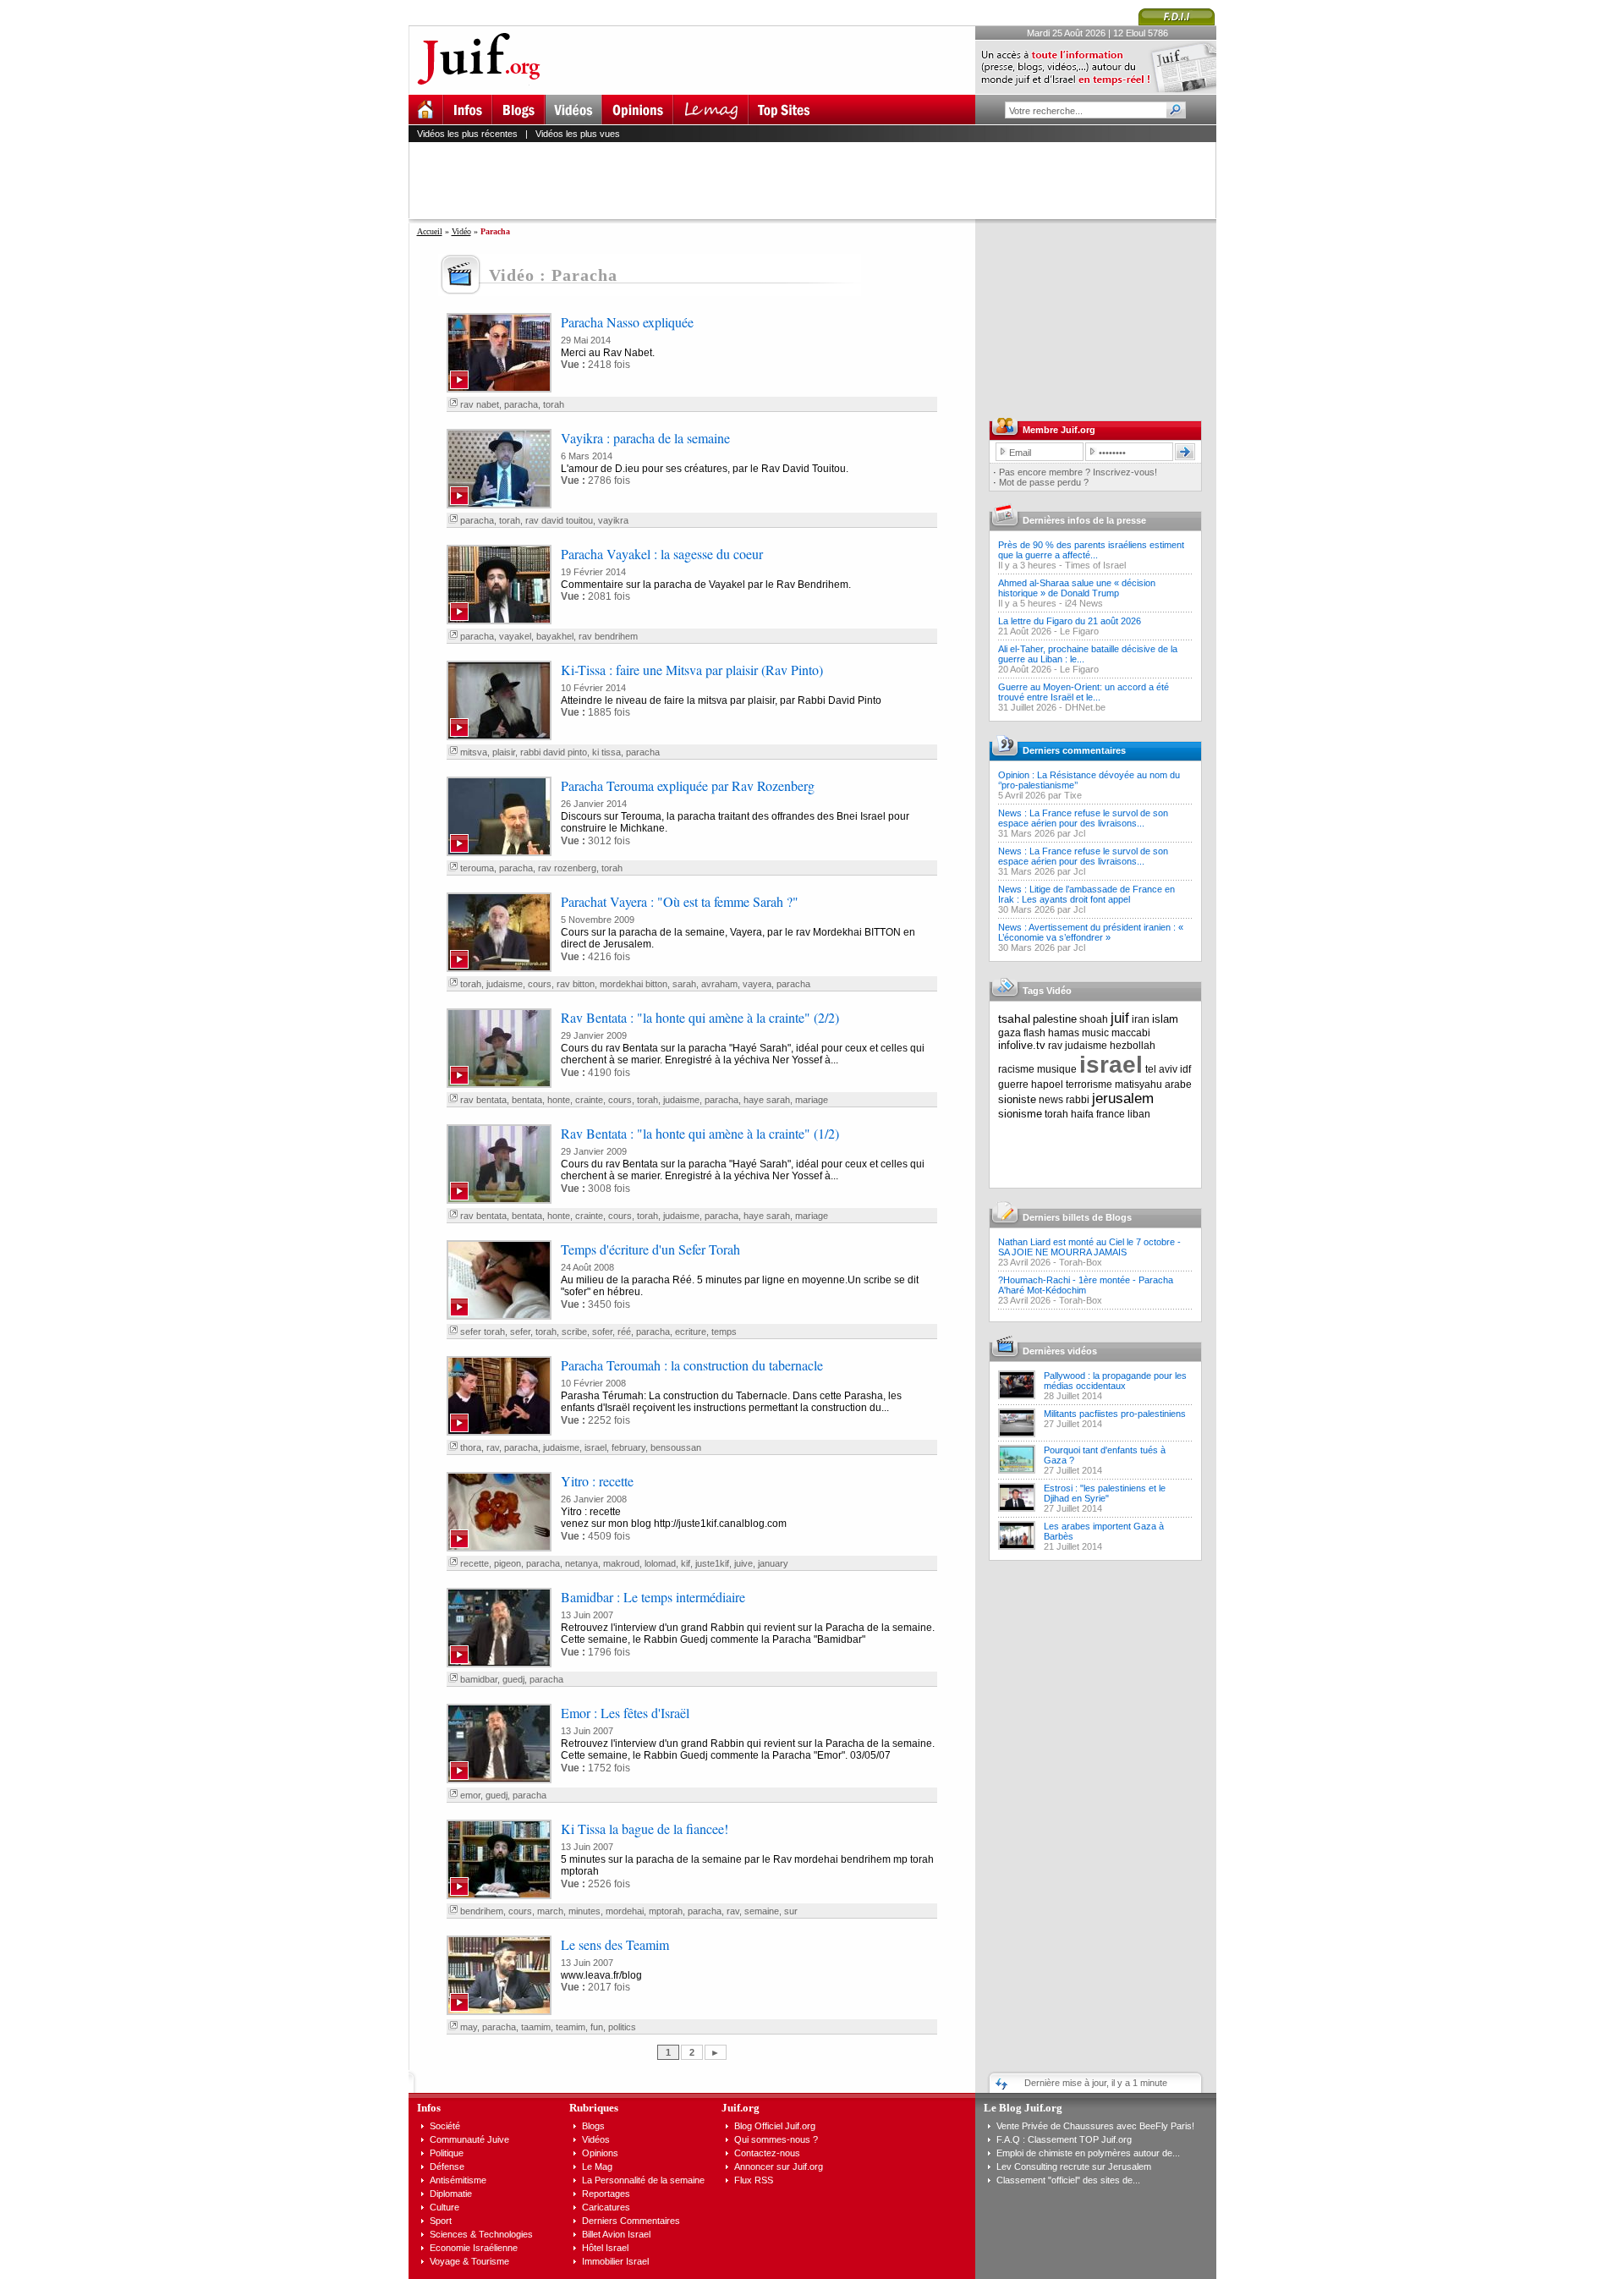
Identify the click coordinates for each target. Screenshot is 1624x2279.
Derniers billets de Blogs (1077, 1217)
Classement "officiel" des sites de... (1068, 2180)
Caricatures (606, 2207)
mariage (812, 1100)
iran (1141, 1019)
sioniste (1017, 1099)
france (1111, 1114)
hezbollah (1133, 1046)
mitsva (474, 752)
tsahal (1014, 1019)
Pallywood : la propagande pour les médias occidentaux (1115, 1381)
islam (1165, 1019)
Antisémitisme (458, 2180)
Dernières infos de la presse (1084, 520)
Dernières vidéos (1060, 1351)
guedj (513, 1679)
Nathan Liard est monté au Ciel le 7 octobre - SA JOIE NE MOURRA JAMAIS (1089, 1247)
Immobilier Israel (615, 2261)
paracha (521, 404)
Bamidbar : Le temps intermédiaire (653, 1597)
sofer (602, 1332)
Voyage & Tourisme (469, 2261)
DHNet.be (1085, 707)
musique (1057, 1069)
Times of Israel (1095, 565)
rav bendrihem (608, 636)
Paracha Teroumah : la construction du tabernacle (692, 1365)
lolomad (660, 1563)
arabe (1178, 1085)
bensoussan (676, 1447)
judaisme (505, 984)
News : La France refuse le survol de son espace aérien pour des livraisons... (1083, 818)
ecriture (691, 1332)
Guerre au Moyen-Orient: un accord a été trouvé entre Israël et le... (1084, 692)
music (1095, 1033)
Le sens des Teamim (615, 1944)
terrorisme (1089, 1085)
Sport (441, 2221)
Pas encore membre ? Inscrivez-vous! (1078, 472)
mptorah (666, 1911)
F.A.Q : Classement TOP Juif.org (1064, 2139)
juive (743, 1563)
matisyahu (1138, 1085)
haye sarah (767, 1100)
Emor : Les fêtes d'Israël (625, 1713)
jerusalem (1123, 1098)
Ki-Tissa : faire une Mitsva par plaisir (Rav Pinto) (692, 670)
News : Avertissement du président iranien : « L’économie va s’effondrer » (1091, 932)
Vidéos (596, 2139)
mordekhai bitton (634, 984)
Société (445, 2126)
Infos (429, 2108)
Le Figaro (1079, 631)
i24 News (1084, 603)
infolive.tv (1022, 1045)
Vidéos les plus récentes (467, 134)
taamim (536, 2027)
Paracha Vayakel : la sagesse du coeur (662, 554)
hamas (1064, 1033)
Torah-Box (1081, 1262)
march (550, 1911)
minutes (584, 1911)
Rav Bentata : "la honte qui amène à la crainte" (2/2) (700, 1017)
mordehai (625, 1911)
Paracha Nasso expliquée (627, 322)
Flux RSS (754, 2180)
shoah (1094, 1019)
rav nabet (480, 404)
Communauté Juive (469, 2139)
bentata (527, 1100)
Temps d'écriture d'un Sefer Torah (650, 1249)
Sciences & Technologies (481, 2234)
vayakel (515, 636)
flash (1034, 1033)
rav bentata (483, 1100)
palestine (1055, 1019)
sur (791, 1911)
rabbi (1078, 1100)
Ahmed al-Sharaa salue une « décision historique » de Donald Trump (1077, 588)
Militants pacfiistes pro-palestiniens (1115, 1414)
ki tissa (606, 752)
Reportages (606, 2194)
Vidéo (461, 231)
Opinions (600, 2153)
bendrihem (482, 1911)
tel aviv (1161, 1069)
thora (471, 1447)
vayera (757, 984)
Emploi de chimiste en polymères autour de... (1088, 2153)
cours (540, 984)
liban (1139, 1114)
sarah (684, 984)
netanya (582, 1563)
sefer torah (483, 1332)
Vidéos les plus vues (578, 134)
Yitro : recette (597, 1481)
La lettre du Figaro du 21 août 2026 (1070, 621)
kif (686, 1563)
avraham (719, 984)
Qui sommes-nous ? (776, 2139)
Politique (447, 2153)
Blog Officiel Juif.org (775, 2126)
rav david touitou (559, 520)
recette (475, 1563)
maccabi (1131, 1033)
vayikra (613, 520)
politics (622, 2027)
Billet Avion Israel (616, 2234)
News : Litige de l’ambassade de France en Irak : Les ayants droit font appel (1086, 894)
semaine (762, 1911)
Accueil (430, 231)
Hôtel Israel (605, 2248)
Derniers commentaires (1074, 750)
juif (1120, 1018)
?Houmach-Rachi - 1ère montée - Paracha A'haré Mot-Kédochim (1086, 1285)
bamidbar (479, 1679)
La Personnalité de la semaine (643, 2180)
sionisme (1020, 1114)
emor (470, 1795)
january (773, 1563)
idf (1185, 1069)
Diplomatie (451, 2194)
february (628, 1447)
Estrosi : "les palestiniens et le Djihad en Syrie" (1105, 1493)
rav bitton (576, 984)
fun (597, 2027)
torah (554, 404)
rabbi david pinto (554, 752)
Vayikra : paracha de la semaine (645, 438)
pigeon (507, 1563)
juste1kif (712, 1563)
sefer (520, 1332)
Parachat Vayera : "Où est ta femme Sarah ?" (680, 901)
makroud (621, 1563)
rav (493, 1447)
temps (724, 1332)
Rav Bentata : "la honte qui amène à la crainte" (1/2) (700, 1133)
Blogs (593, 2126)
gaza (1010, 1033)
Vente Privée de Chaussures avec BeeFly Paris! (1095, 2126)
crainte (589, 1100)
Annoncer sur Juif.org (779, 2166)
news (1051, 1100)
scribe (574, 1332)
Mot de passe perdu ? (1044, 482)
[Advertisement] (820, 180)
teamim (571, 2027)
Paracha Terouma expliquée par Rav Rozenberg (688, 785)
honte (559, 1100)
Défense (447, 2166)
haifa (1082, 1114)
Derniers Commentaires (631, 2221)
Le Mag (597, 2166)
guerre (1013, 1085)
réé (624, 1332)
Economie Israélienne (474, 2248)
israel (595, 1447)
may (469, 2027)
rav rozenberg (567, 868)
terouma (477, 868)
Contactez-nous (767, 2153)
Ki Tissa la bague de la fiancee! (645, 1829)
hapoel (1047, 1085)
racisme (1016, 1069)
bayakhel (555, 636)
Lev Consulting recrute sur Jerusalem (1074, 2166)
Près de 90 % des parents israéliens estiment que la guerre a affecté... (1091, 550)
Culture (444, 2207)
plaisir (504, 752)
